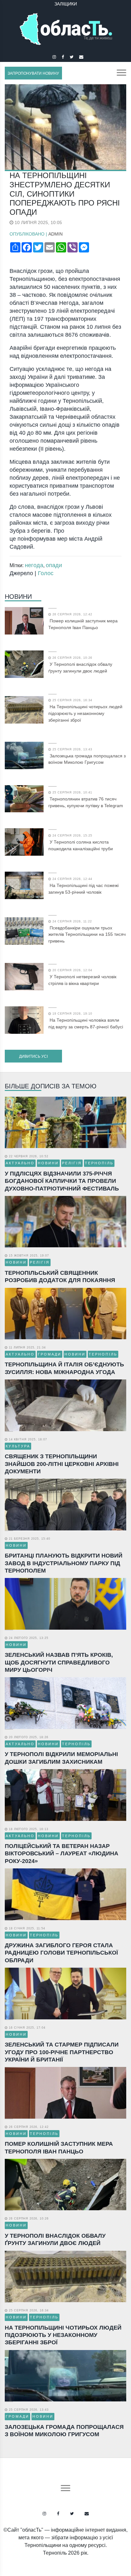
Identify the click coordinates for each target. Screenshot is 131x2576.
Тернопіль (99, 1163)
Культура (18, 1446)
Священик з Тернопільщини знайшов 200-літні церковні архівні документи (62, 1464)
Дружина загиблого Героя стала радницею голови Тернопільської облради (61, 1953)
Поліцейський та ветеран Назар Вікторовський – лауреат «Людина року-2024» (62, 1854)
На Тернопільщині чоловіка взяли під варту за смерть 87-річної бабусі (86, 1023)
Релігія (72, 1163)
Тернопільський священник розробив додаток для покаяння (60, 1277)
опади (54, 565)
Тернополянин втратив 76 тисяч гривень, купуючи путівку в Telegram (86, 802)
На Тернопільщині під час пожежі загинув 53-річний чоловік (83, 889)
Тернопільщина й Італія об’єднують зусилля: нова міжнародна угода (64, 1368)
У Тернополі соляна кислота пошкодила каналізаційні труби (81, 845)
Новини (18, 597)
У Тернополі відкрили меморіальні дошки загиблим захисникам (61, 1758)
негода (34, 565)
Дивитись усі (33, 1056)
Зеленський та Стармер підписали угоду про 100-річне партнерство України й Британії (62, 2052)
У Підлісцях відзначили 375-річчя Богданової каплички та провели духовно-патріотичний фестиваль (62, 1181)
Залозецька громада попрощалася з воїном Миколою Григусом (87, 759)
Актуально (20, 1163)
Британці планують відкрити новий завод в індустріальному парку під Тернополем (64, 1563)
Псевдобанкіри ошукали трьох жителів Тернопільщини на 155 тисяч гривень (87, 935)
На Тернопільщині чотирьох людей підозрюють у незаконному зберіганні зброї (85, 713)
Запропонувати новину (33, 73)
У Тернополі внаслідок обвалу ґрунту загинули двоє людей (80, 668)
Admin (55, 234)
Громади (50, 1354)
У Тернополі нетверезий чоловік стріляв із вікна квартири (82, 980)
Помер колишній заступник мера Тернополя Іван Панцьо (83, 624)
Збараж (65, 4)
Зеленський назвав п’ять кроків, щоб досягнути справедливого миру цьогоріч (59, 1662)
